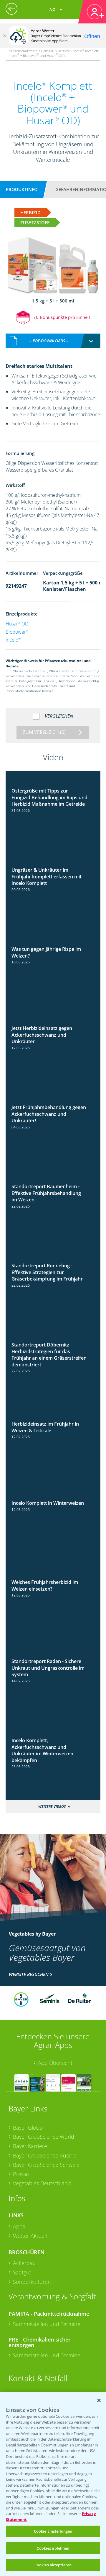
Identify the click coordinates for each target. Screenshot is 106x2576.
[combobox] (53, 341)
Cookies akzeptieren (53, 2565)
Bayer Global (28, 2128)
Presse (21, 2174)
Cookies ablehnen (53, 2548)
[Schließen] (4, 36)
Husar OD (17, 624)
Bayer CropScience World (44, 2137)
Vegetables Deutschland (42, 2183)
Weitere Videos (52, 1806)
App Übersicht (55, 2063)
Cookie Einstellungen (53, 2531)
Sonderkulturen (32, 2282)
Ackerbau (24, 2263)
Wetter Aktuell (30, 2236)
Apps (19, 2226)
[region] (53, 2484)
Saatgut (22, 2272)
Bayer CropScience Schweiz (46, 2165)
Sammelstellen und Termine (47, 2324)
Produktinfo (22, 189)
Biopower (17, 632)
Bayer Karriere (30, 2146)
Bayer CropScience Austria (45, 2155)
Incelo (13, 640)
